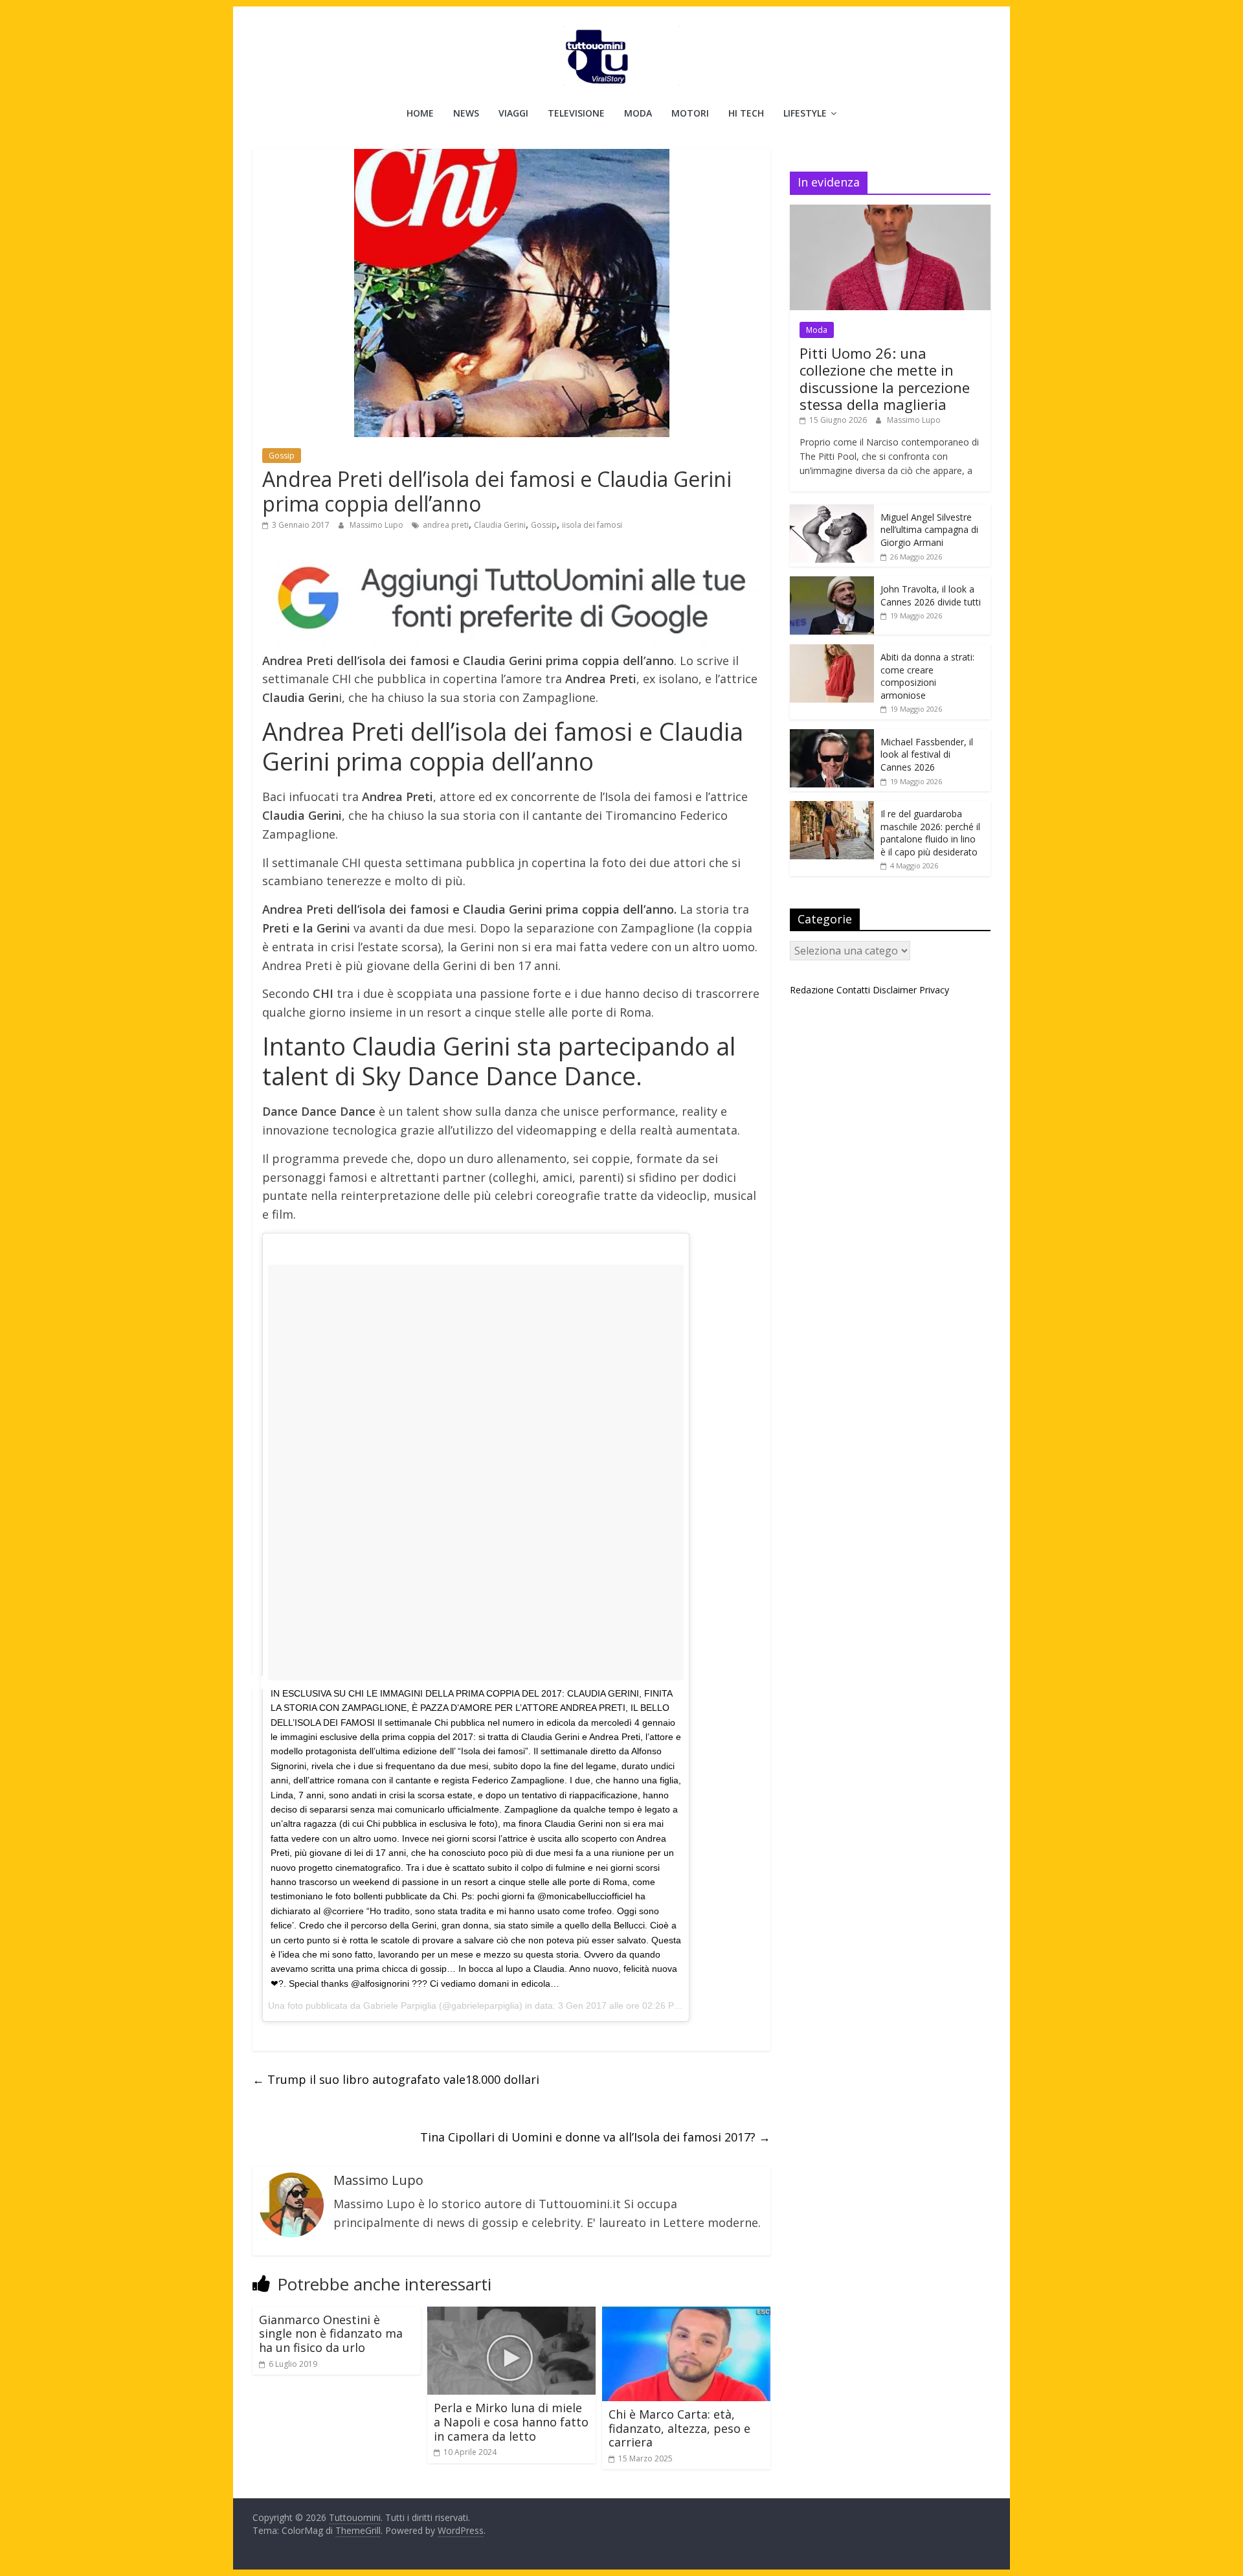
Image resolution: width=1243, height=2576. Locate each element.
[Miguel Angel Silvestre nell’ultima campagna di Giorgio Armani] (832, 511)
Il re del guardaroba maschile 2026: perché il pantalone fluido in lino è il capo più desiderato (930, 833)
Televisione (576, 113)
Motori (690, 113)
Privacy (934, 990)
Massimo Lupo (377, 525)
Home (420, 113)
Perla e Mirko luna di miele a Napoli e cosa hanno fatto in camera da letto (511, 2422)
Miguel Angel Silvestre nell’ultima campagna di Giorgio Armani (929, 530)
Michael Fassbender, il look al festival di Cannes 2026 (927, 754)
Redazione (812, 990)
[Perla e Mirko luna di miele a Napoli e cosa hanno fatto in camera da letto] (511, 2314)
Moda (638, 113)
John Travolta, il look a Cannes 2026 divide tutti (931, 595)
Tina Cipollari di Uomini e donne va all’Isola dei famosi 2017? (595, 2137)
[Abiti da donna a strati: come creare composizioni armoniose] (832, 651)
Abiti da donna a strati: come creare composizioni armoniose (927, 676)
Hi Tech (746, 113)
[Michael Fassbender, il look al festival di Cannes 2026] (832, 736)
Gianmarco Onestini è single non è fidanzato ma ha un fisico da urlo (331, 2333)
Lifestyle (805, 113)
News (466, 113)
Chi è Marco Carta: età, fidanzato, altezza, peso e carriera (679, 2428)
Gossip (282, 456)
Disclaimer (895, 990)
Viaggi (513, 113)
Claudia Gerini (500, 525)
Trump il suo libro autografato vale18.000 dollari (396, 2079)
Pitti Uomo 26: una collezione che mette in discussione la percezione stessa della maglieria (885, 378)
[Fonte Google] (511, 599)
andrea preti (446, 525)
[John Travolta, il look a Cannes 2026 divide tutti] (832, 583)
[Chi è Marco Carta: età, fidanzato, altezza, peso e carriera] (686, 2314)
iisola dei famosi (592, 525)
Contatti (853, 990)
